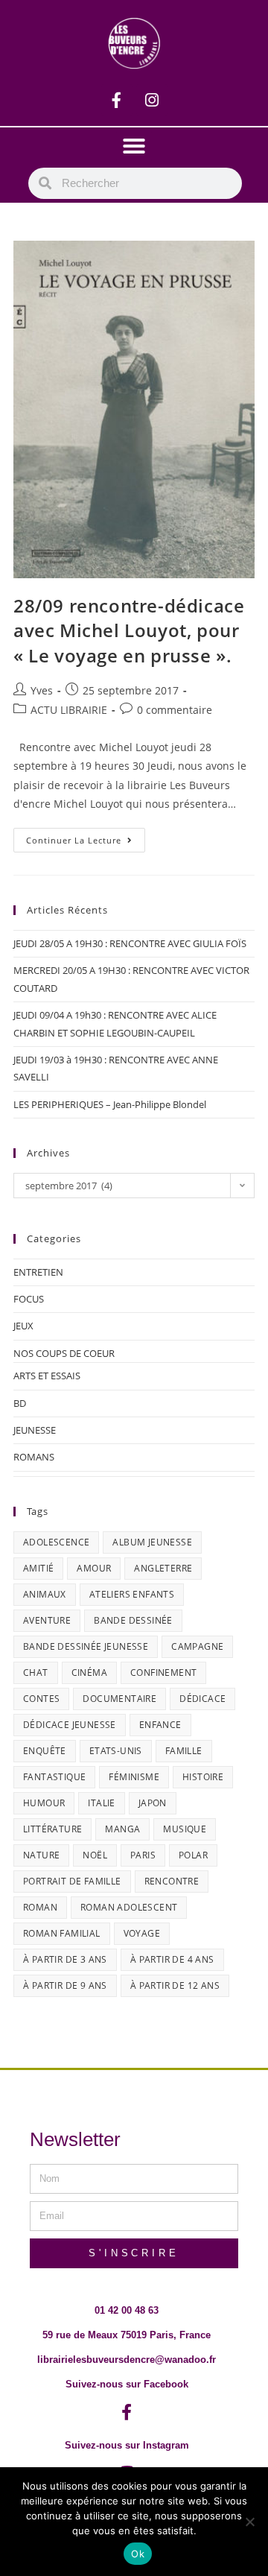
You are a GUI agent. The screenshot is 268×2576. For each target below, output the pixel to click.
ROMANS (34, 1457)
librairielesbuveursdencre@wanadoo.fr (127, 2360)
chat (36, 1672)
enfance (160, 1725)
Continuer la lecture (86, 837)
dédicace (202, 1699)
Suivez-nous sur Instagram (127, 2445)
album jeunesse (152, 1542)
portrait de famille (72, 1881)
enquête (45, 1751)
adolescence (56, 1542)
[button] (134, 146)
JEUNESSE (35, 1430)
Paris (143, 1855)
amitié (38, 1568)
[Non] (249, 2522)
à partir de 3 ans (65, 1959)
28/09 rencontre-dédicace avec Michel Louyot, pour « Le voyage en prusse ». (129, 630)
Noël (95, 1855)
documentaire (119, 1699)
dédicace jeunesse (70, 1725)
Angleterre (163, 1568)
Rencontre (172, 1881)
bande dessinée (133, 1620)
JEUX (23, 1326)
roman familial (62, 1933)
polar (193, 1855)
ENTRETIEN (38, 1272)
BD (20, 1403)
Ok (138, 2554)
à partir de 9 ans (65, 1985)
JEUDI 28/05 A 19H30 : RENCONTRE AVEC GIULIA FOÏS (130, 943)
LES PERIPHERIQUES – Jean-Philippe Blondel (110, 1104)
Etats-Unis (116, 1751)
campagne (197, 1646)
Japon (153, 1803)
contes (41, 1699)
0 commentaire (175, 710)
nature (41, 1855)
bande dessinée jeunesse (86, 1646)
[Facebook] (117, 100)
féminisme (134, 1777)
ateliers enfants (132, 1594)
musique (185, 1829)
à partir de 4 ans (172, 1959)
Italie (101, 1803)
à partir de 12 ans (175, 1985)
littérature (52, 1829)
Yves (42, 690)
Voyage (142, 1933)
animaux (45, 1594)
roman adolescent (129, 1907)
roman (40, 1907)
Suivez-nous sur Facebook (127, 2384)
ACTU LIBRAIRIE (69, 710)
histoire (203, 1777)
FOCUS (29, 1299)
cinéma (89, 1672)
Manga (122, 1829)
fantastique (54, 1777)
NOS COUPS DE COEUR (64, 1353)
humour (44, 1803)
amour (94, 1568)
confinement (163, 1672)
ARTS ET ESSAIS (47, 1376)
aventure (47, 1620)
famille (184, 1751)
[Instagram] (152, 100)
